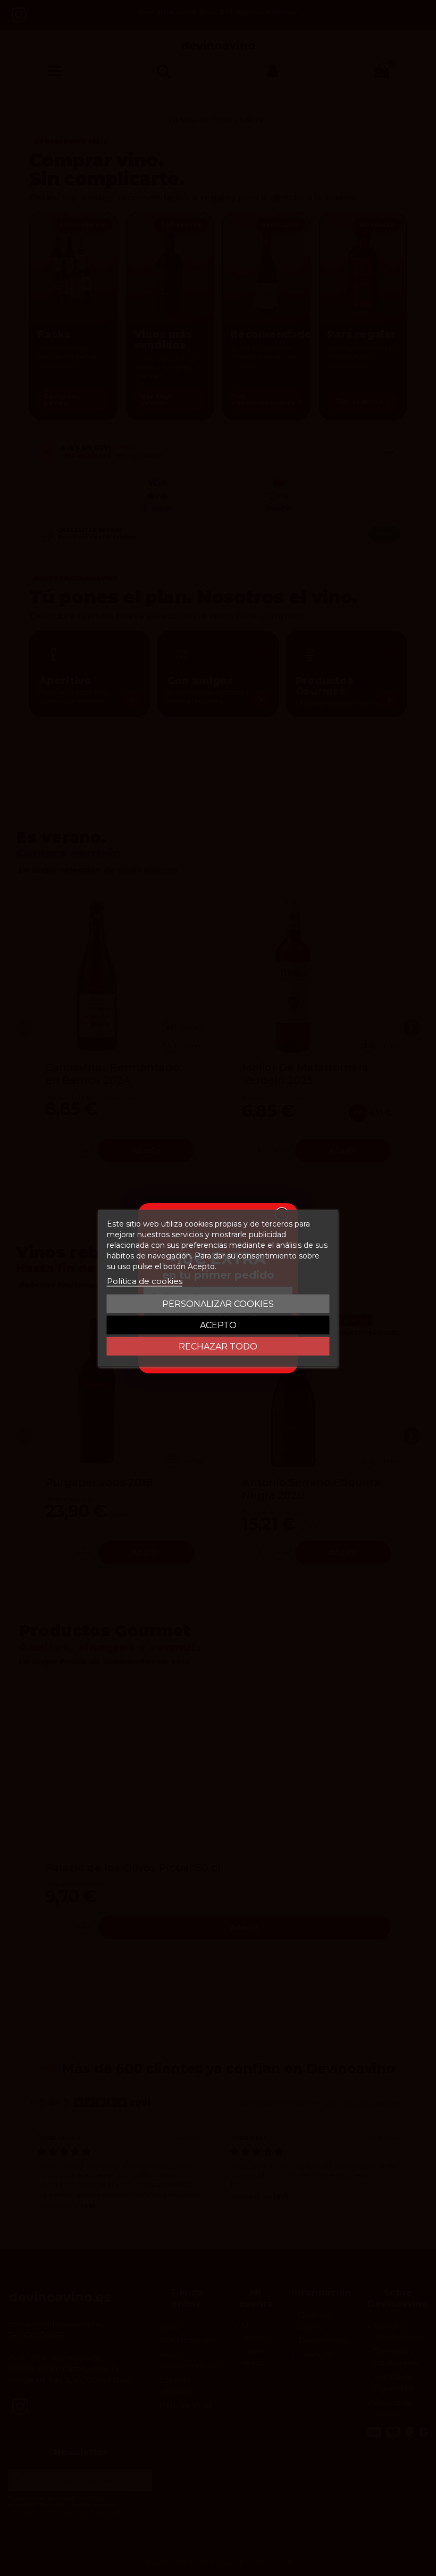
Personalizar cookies (218, 1303)
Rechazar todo (218, 1346)
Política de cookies (145, 1281)
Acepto (218, 1325)
